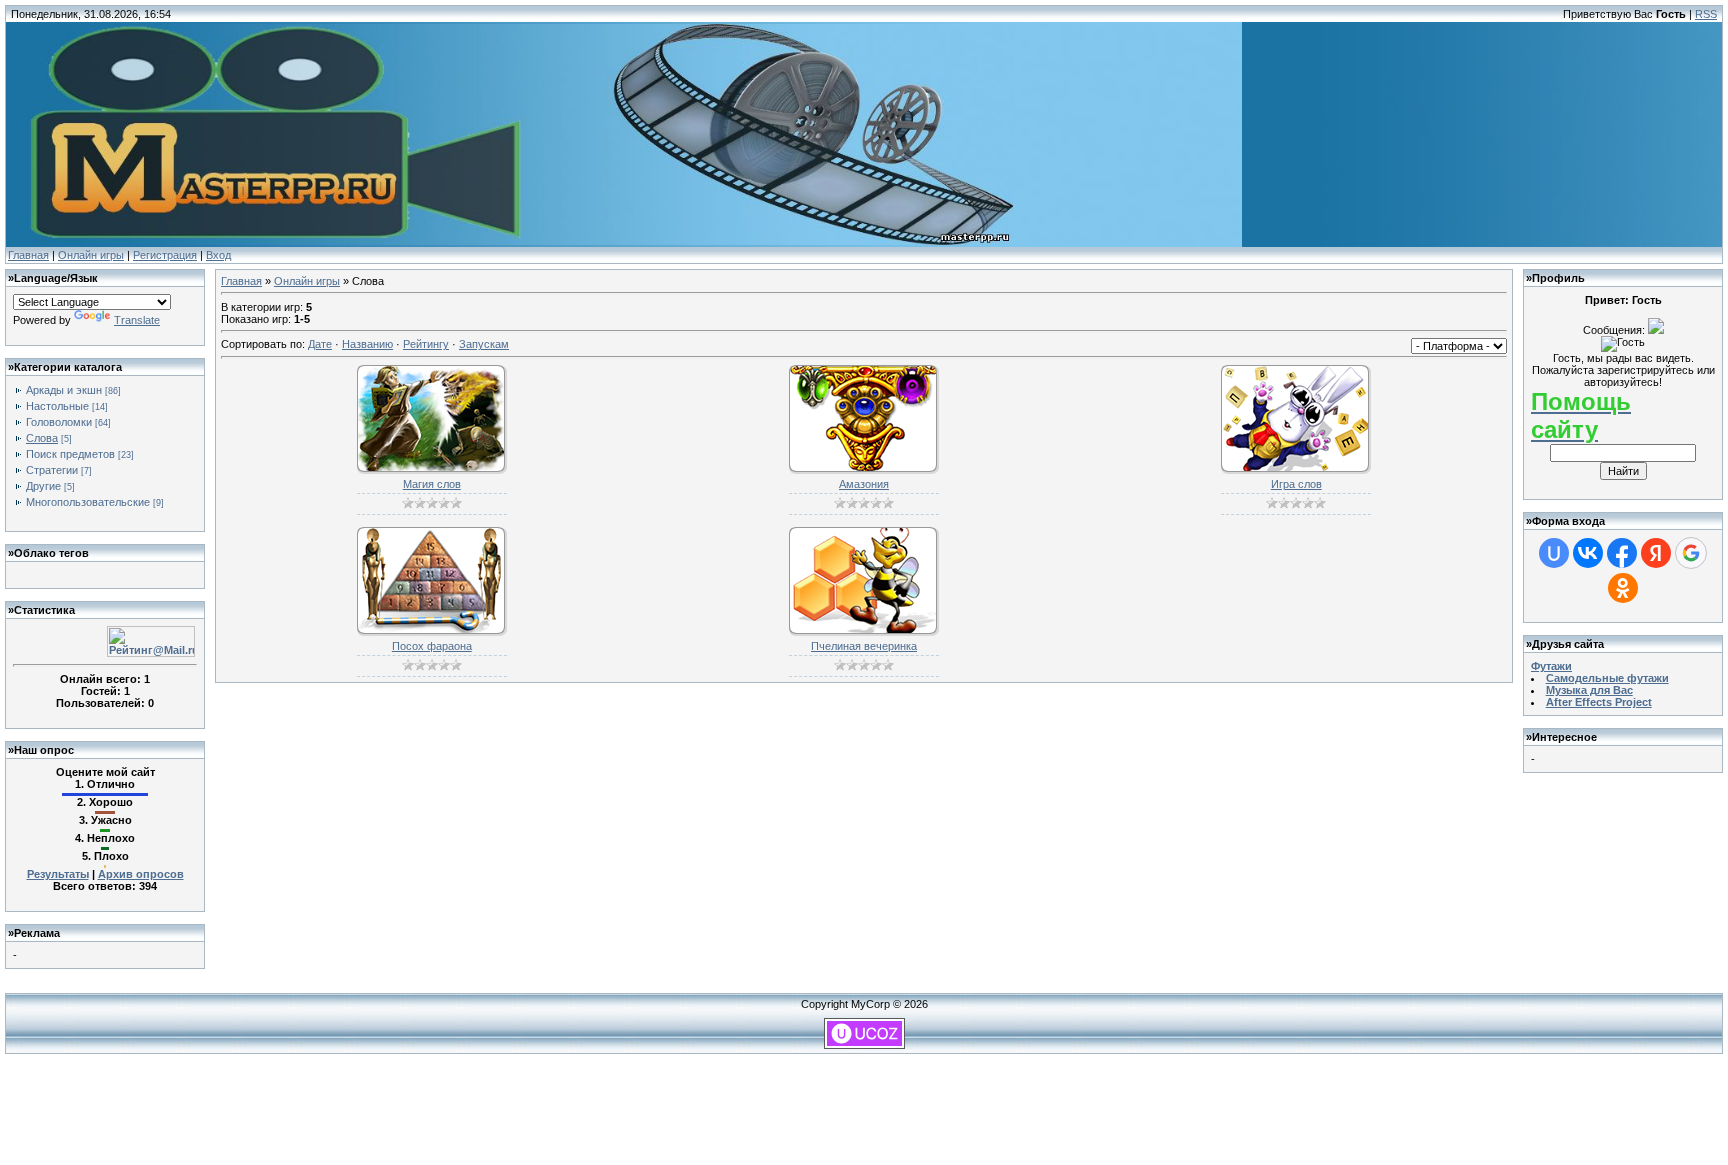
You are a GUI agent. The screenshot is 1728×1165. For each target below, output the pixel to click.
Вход (218, 255)
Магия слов (432, 484)
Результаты (58, 874)
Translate (137, 320)
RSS (1706, 14)
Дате (320, 344)
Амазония (864, 484)
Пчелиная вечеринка (864, 646)
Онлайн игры (91, 255)
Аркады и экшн (64, 390)
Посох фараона (432, 646)
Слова (42, 438)
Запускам (484, 344)
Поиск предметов (70, 454)
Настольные (57, 406)
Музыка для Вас (1589, 690)
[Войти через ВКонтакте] (1588, 553)
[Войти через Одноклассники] (1623, 588)
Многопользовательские (88, 502)
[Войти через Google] (1691, 553)
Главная (28, 255)
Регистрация (165, 255)
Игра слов (1296, 484)
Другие (43, 486)
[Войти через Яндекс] (1656, 553)
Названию (367, 344)
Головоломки (59, 422)
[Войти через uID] (1554, 553)
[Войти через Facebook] (1622, 553)
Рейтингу (426, 344)
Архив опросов (141, 874)
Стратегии (52, 470)
